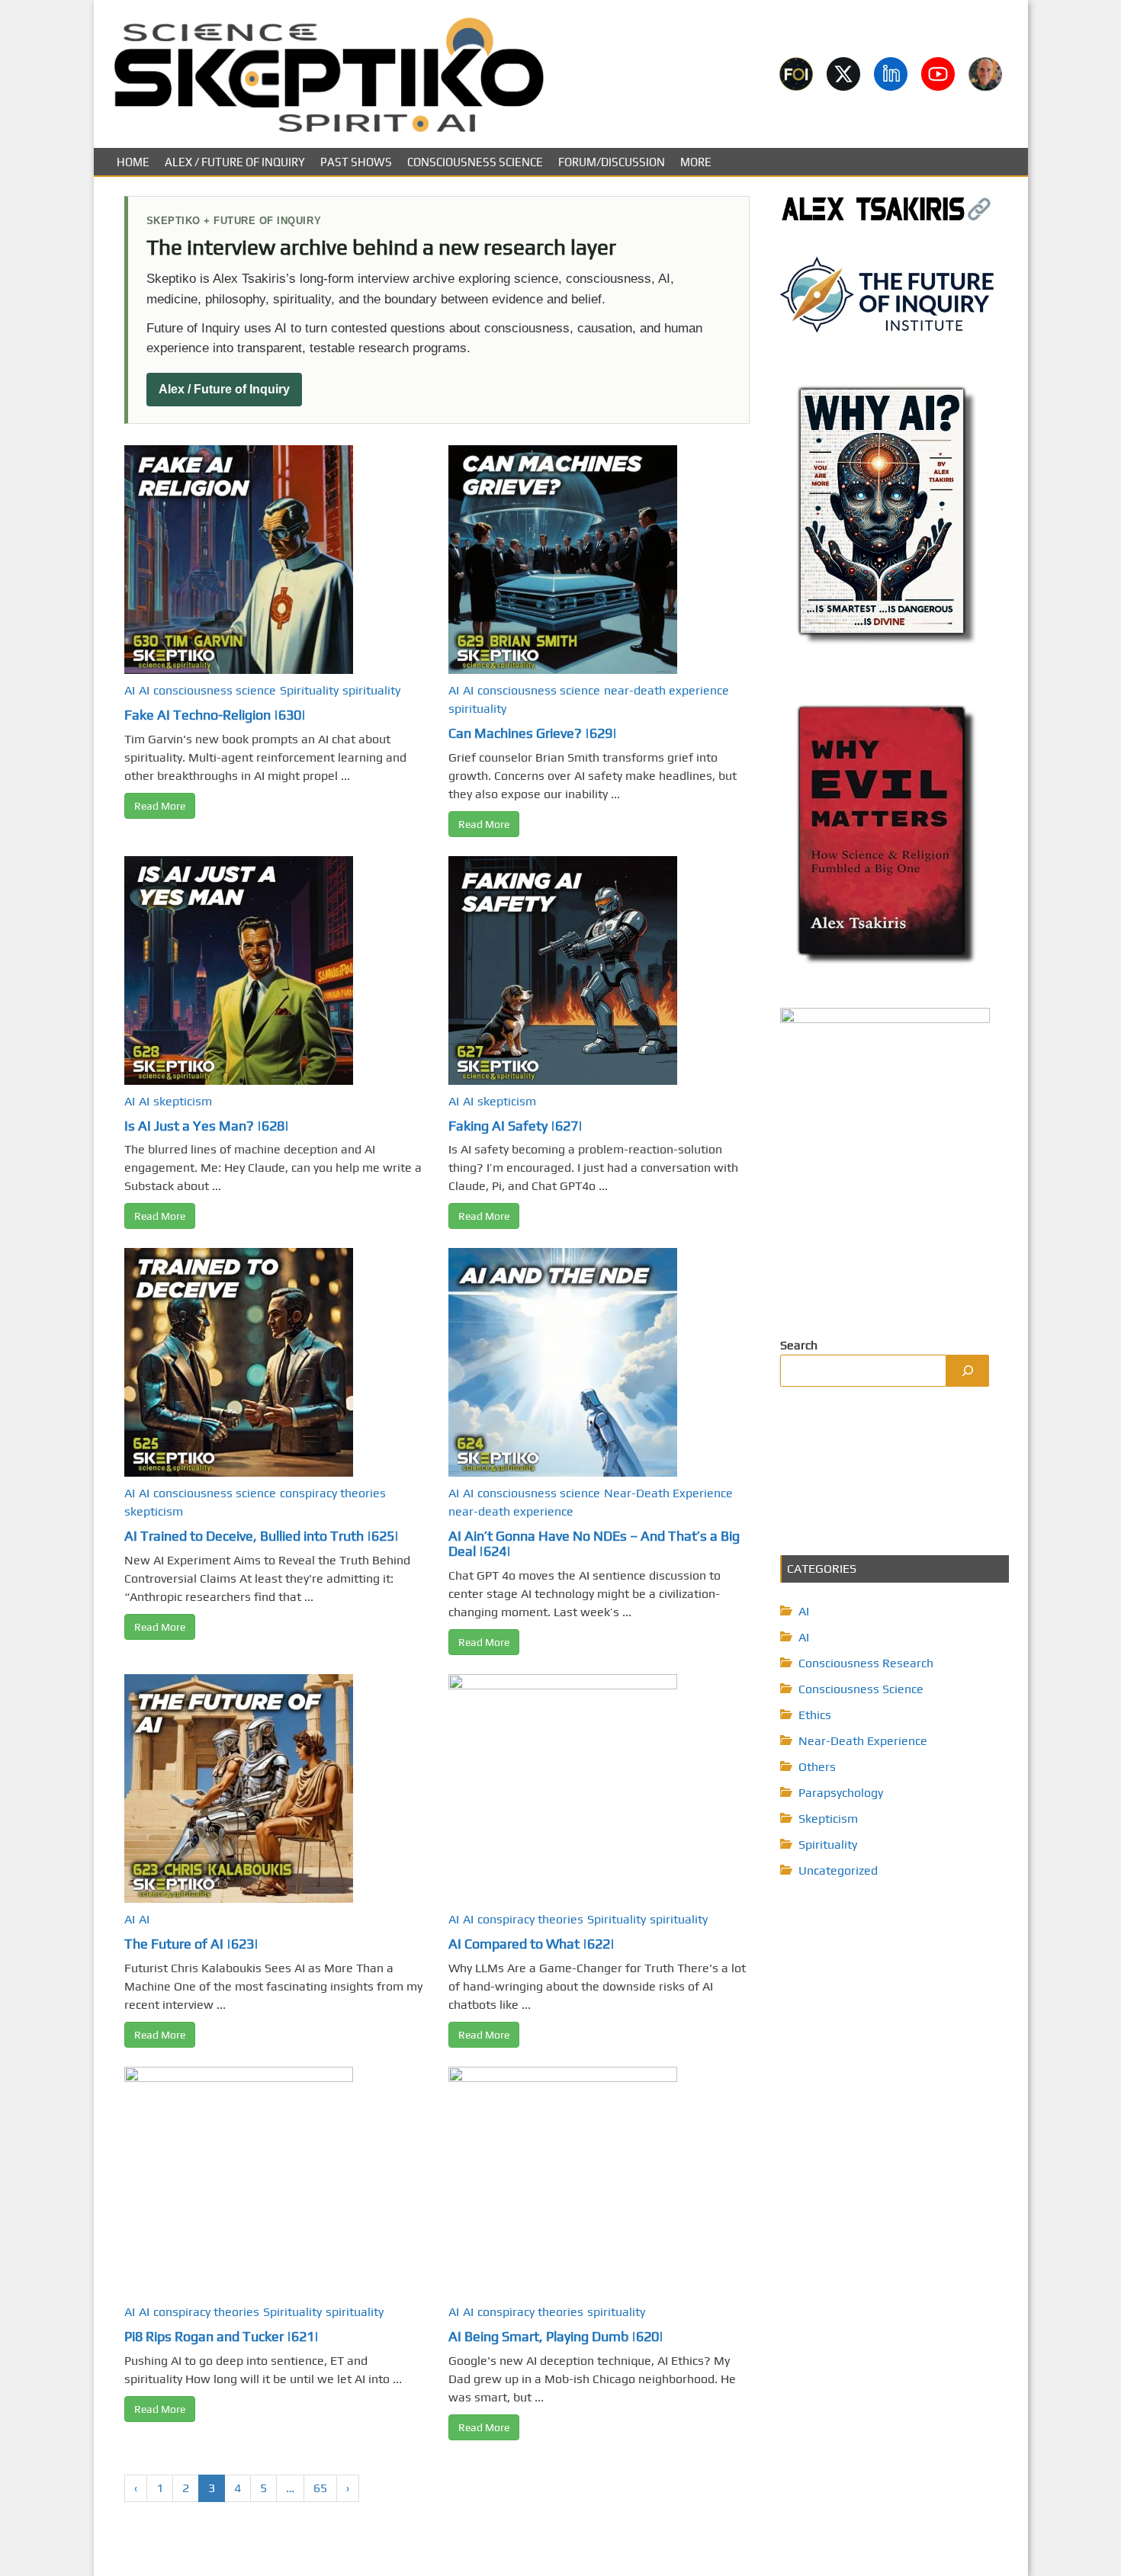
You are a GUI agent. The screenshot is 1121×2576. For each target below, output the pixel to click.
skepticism (183, 1101)
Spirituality (309, 690)
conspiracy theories (333, 1493)
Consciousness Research (866, 1663)
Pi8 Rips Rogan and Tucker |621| (222, 2336)
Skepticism (828, 1819)
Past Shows (356, 162)
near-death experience (666, 690)
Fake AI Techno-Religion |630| (215, 715)
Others (817, 1767)
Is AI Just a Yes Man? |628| (207, 1126)
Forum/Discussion (612, 162)
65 (320, 2488)
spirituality (371, 690)
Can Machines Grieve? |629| (533, 733)
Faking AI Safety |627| (516, 1126)
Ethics (815, 1715)
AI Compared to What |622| (532, 1944)
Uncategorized (838, 1870)
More (696, 162)
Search (799, 1345)
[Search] (968, 1371)
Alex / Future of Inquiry (235, 162)
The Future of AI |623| (191, 1944)
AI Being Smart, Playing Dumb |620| (556, 2336)
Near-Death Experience (668, 1493)
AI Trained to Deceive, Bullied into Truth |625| (262, 1536)
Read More (160, 806)
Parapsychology (841, 1793)
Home (133, 162)
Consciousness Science (475, 162)
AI (130, 690)
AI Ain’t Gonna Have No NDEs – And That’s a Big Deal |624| (594, 1543)
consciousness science (215, 690)
